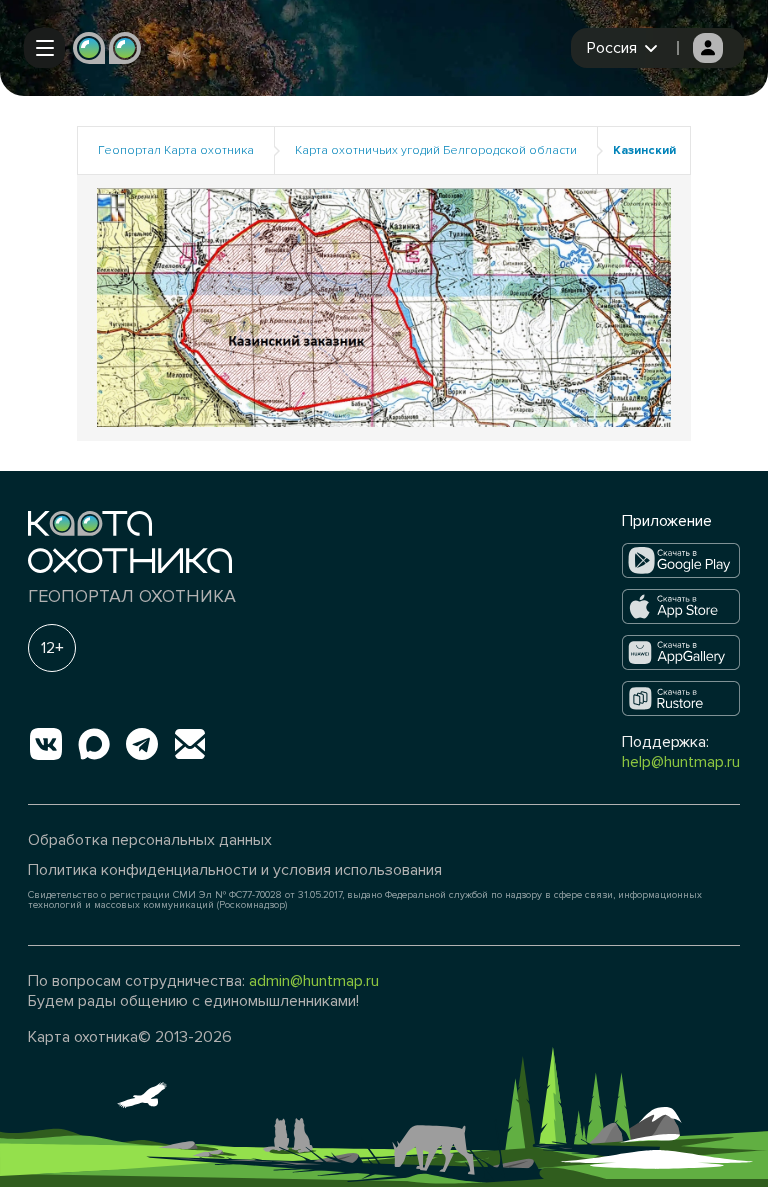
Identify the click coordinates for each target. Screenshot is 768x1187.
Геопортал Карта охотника (176, 150)
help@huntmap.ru (681, 762)
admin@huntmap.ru (314, 981)
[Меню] (44, 48)
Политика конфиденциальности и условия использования (235, 870)
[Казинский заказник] (384, 306)
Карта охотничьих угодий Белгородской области (436, 150)
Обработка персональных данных (150, 840)
